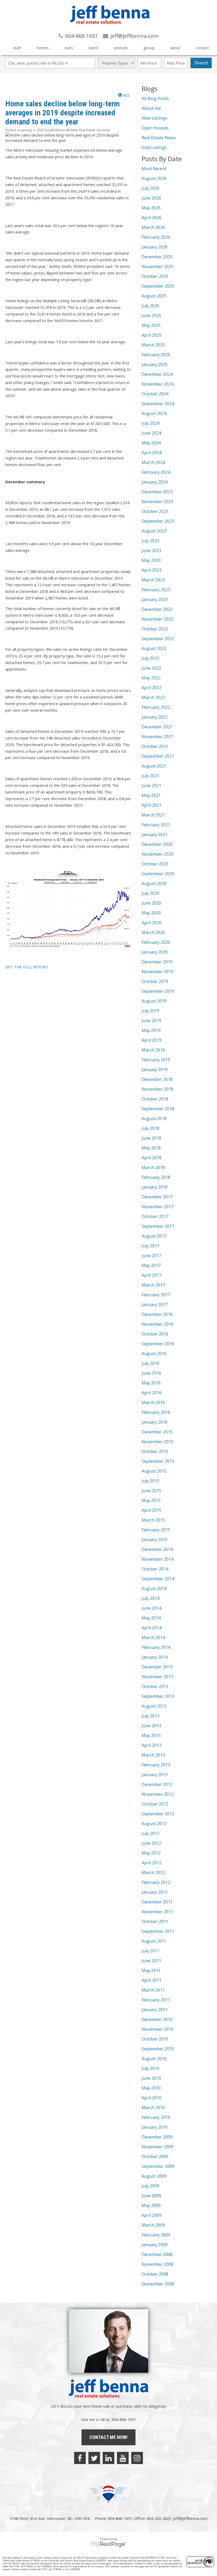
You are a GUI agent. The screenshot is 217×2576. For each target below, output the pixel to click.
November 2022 (157, 619)
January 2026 (155, 247)
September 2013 (158, 1696)
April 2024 (152, 453)
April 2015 (152, 1510)
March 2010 (153, 2108)
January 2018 (155, 1187)
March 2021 (153, 815)
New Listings (154, 118)
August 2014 (154, 1589)
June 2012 (151, 1843)
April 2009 (152, 2215)
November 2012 (157, 1794)
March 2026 (153, 227)
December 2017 (157, 1197)
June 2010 (151, 2078)
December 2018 (157, 1079)
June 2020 (151, 903)
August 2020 (154, 883)
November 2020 (157, 854)
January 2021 (155, 834)
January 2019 (155, 1070)
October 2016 (155, 1334)
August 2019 (154, 1001)
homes (43, 48)
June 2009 (151, 2196)
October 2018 (155, 1099)
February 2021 (156, 825)
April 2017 (152, 1275)
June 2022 (151, 668)
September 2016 (158, 1344)
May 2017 (151, 1265)
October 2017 (155, 1216)
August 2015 (154, 1471)
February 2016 (156, 1412)
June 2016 (151, 1373)
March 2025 (153, 345)
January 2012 (155, 1892)
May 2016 (151, 1383)
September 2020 (158, 874)
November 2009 (157, 2147)
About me (151, 108)
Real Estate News (159, 138)
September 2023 (158, 521)
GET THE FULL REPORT (27, 967)
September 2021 (158, 756)
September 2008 (158, 2284)
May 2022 (151, 678)
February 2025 (156, 355)
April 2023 (152, 570)
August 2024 (154, 413)
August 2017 (154, 1236)
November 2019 (157, 972)
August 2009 (154, 2176)
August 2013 (154, 1706)
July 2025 (150, 306)
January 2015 (155, 1540)
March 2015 (153, 1520)
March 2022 (153, 697)
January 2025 (155, 364)
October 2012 (155, 1804)
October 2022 (155, 629)
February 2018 (156, 1177)
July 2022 (150, 658)
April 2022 (152, 688)
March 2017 (153, 1285)
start (17, 48)
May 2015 (151, 1500)
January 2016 (155, 1422)
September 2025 (158, 286)
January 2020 (155, 952)
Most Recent (154, 169)
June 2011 (151, 1961)
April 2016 (152, 1393)
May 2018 (151, 1148)
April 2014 (152, 1628)
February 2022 (156, 707)
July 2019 (150, 1011)
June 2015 (151, 1491)
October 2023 (155, 511)
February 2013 (156, 1765)
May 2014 (151, 1618)
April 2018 (152, 1158)
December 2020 (157, 844)
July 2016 (150, 1363)
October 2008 (155, 2274)
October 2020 (155, 864)
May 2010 (151, 2088)
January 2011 (155, 2010)
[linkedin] (108, 2458)
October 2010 (155, 2039)
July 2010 (150, 2068)
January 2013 (155, 1775)
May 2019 (151, 1030)
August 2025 (154, 296)
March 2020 (153, 932)
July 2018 (150, 1128)
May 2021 (151, 795)
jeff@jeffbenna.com (190, 2518)
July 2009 (150, 2186)
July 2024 (150, 423)
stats (69, 48)
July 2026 (150, 188)
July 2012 (150, 1833)
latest (93, 48)
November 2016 (157, 1324)
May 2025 (151, 325)
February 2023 (156, 590)
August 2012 (154, 1824)
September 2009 (158, 2166)
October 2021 (155, 746)
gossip (149, 48)
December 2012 (157, 1784)
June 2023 (151, 551)
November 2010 (157, 2029)
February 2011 (156, 2000)
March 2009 (153, 2225)
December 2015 (157, 1432)
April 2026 (152, 218)
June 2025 (151, 315)
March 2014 (153, 1637)
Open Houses (155, 128)
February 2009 (156, 2235)
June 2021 (151, 786)
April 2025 (152, 335)
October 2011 (155, 1921)
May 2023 (151, 560)
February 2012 (156, 1882)
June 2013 (151, 1726)
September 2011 (158, 1931)
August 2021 (154, 766)
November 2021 (157, 737)
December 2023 (157, 492)
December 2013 (157, 1667)
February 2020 (156, 942)
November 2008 (157, 2264)
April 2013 (152, 1745)
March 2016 (153, 1402)
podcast (121, 48)
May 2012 (151, 1853)
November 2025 (157, 267)
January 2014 (155, 1657)
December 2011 (157, 1902)
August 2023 (154, 531)
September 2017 (158, 1226)
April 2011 (152, 1980)
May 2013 (151, 1735)
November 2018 (157, 1089)
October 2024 (155, 394)
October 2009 (155, 2157)
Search (201, 63)
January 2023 (155, 599)
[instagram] (137, 2458)
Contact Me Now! (108, 2437)
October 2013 (155, 1686)
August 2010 (154, 2059)
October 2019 (155, 981)
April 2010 (152, 2098)
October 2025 (155, 276)
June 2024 (151, 433)
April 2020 (152, 923)
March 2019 (153, 1050)
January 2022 (155, 717)
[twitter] (94, 2458)
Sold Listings (154, 147)
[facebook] (80, 2458)
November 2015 (157, 1442)
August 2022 (154, 648)
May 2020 (151, 913)
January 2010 (155, 2127)
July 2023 (150, 541)
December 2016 (157, 1314)
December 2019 (157, 962)
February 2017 (156, 1295)
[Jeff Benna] (110, 28)
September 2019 (158, 991)
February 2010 (156, 2117)
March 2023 (153, 580)
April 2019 (152, 1040)
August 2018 (154, 1118)
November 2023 (157, 502)
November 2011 (157, 1912)
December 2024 (157, 374)
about (175, 48)
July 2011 (150, 1951)
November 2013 (157, 1677)
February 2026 (156, 237)
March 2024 (153, 462)
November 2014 (157, 1559)
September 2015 (158, 1461)
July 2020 (150, 893)
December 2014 (157, 1549)
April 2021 (152, 805)
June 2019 (151, 1021)
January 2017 (155, 1305)
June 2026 (151, 198)
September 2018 (158, 1109)
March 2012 (153, 1873)
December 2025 (157, 257)
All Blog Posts (155, 98)
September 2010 (158, 2049)
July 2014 (150, 1598)
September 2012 (158, 1814)
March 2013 (153, 1755)
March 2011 (153, 1990)
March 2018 (153, 1167)
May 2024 (151, 443)
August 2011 (154, 1941)
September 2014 (158, 1579)
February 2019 (156, 1060)
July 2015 (150, 1481)
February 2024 (156, 472)
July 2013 (150, 1716)
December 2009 (157, 2137)
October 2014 (155, 1569)
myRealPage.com (109, 2545)
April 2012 (152, 1863)
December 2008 (157, 2254)
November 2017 (157, 1207)
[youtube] (123, 2458)
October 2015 (155, 1451)
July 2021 (150, 776)
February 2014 (156, 1647)
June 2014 (151, 1608)
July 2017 (150, 1246)
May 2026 (151, 208)
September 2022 (158, 639)
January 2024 (155, 482)
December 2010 (157, 2019)
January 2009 (155, 2245)
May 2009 (151, 2205)
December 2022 (157, 609)
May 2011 (151, 1970)
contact (203, 48)
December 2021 (157, 727)
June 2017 (151, 1256)
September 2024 (158, 404)
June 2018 (151, 1138)
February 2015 (156, 1530)
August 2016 (154, 1354)
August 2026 (154, 178)
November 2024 (157, 384)
